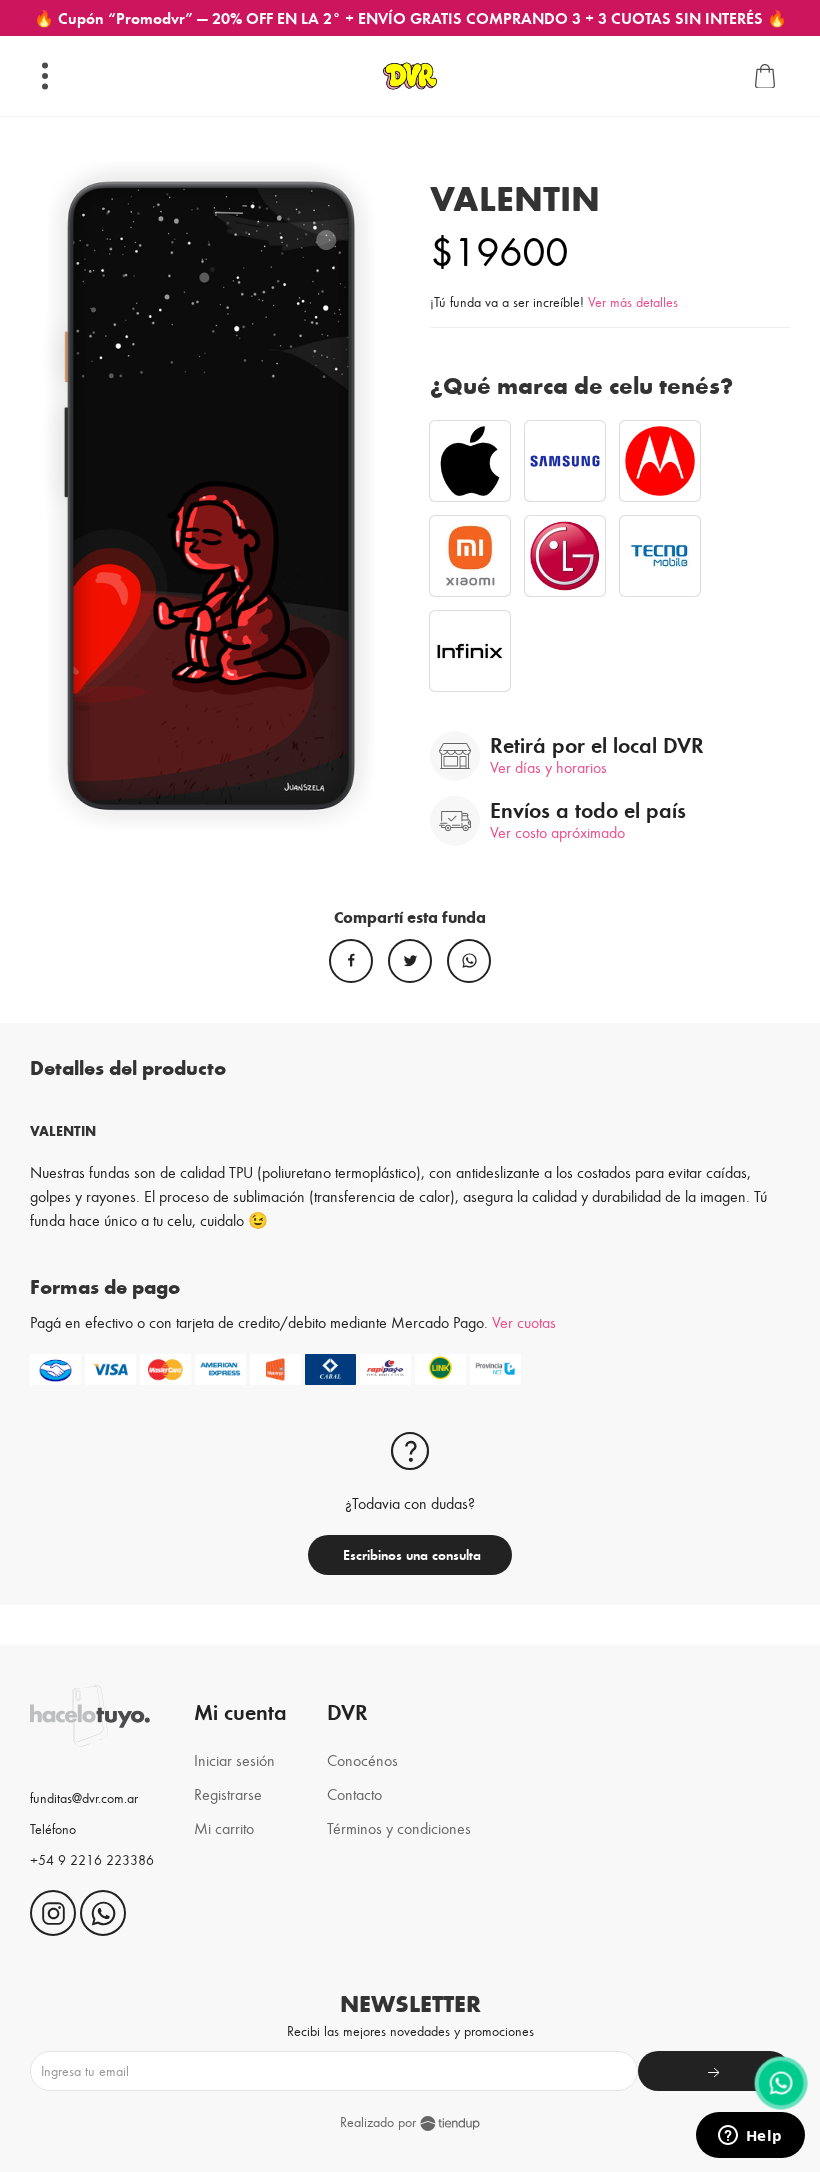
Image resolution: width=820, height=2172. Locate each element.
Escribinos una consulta (410, 1554)
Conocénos (362, 1759)
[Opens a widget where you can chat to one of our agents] (750, 2137)
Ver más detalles (633, 301)
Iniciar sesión (234, 1759)
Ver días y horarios (548, 766)
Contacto (354, 1793)
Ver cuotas (524, 1321)
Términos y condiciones (399, 1827)
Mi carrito (224, 1827)
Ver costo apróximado (557, 831)
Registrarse (228, 1793)
